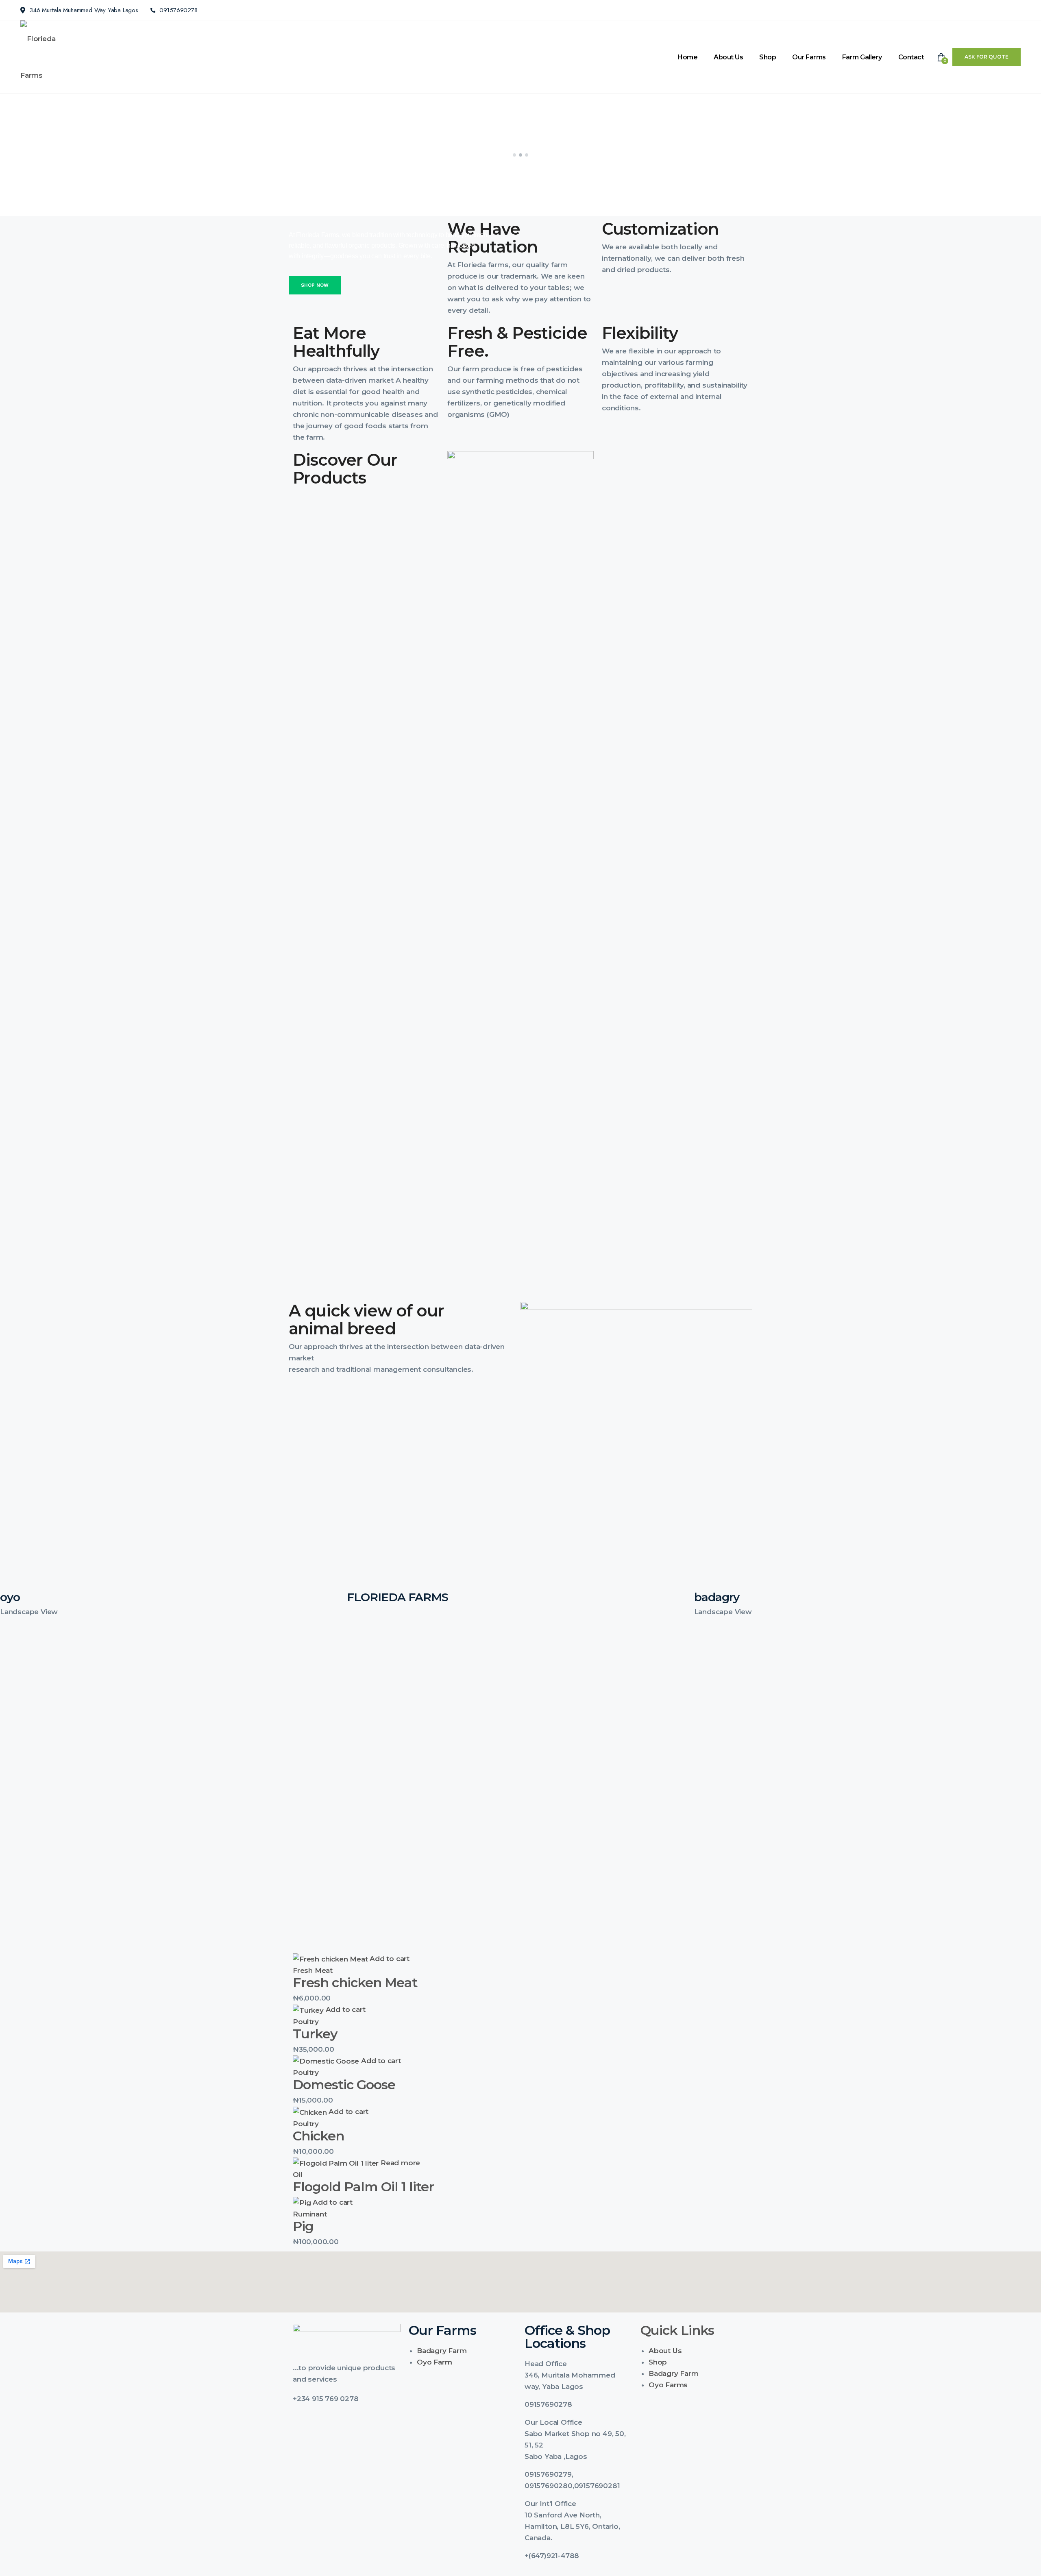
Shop (768, 57)
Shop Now (315, 285)
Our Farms (809, 57)
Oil (297, 2175)
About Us (728, 57)
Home (687, 57)
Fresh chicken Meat (355, 1982)
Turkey (315, 2034)
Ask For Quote (987, 57)
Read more (400, 2163)
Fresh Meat (313, 1970)
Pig (303, 2226)
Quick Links (677, 2330)
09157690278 (179, 10)
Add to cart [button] (390, 1959)
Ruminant (310, 2214)
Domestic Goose (344, 2085)
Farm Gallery (862, 57)
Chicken (318, 2136)
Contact (911, 57)
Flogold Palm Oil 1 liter (363, 2187)
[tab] (578, 2364)
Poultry (306, 2022)
